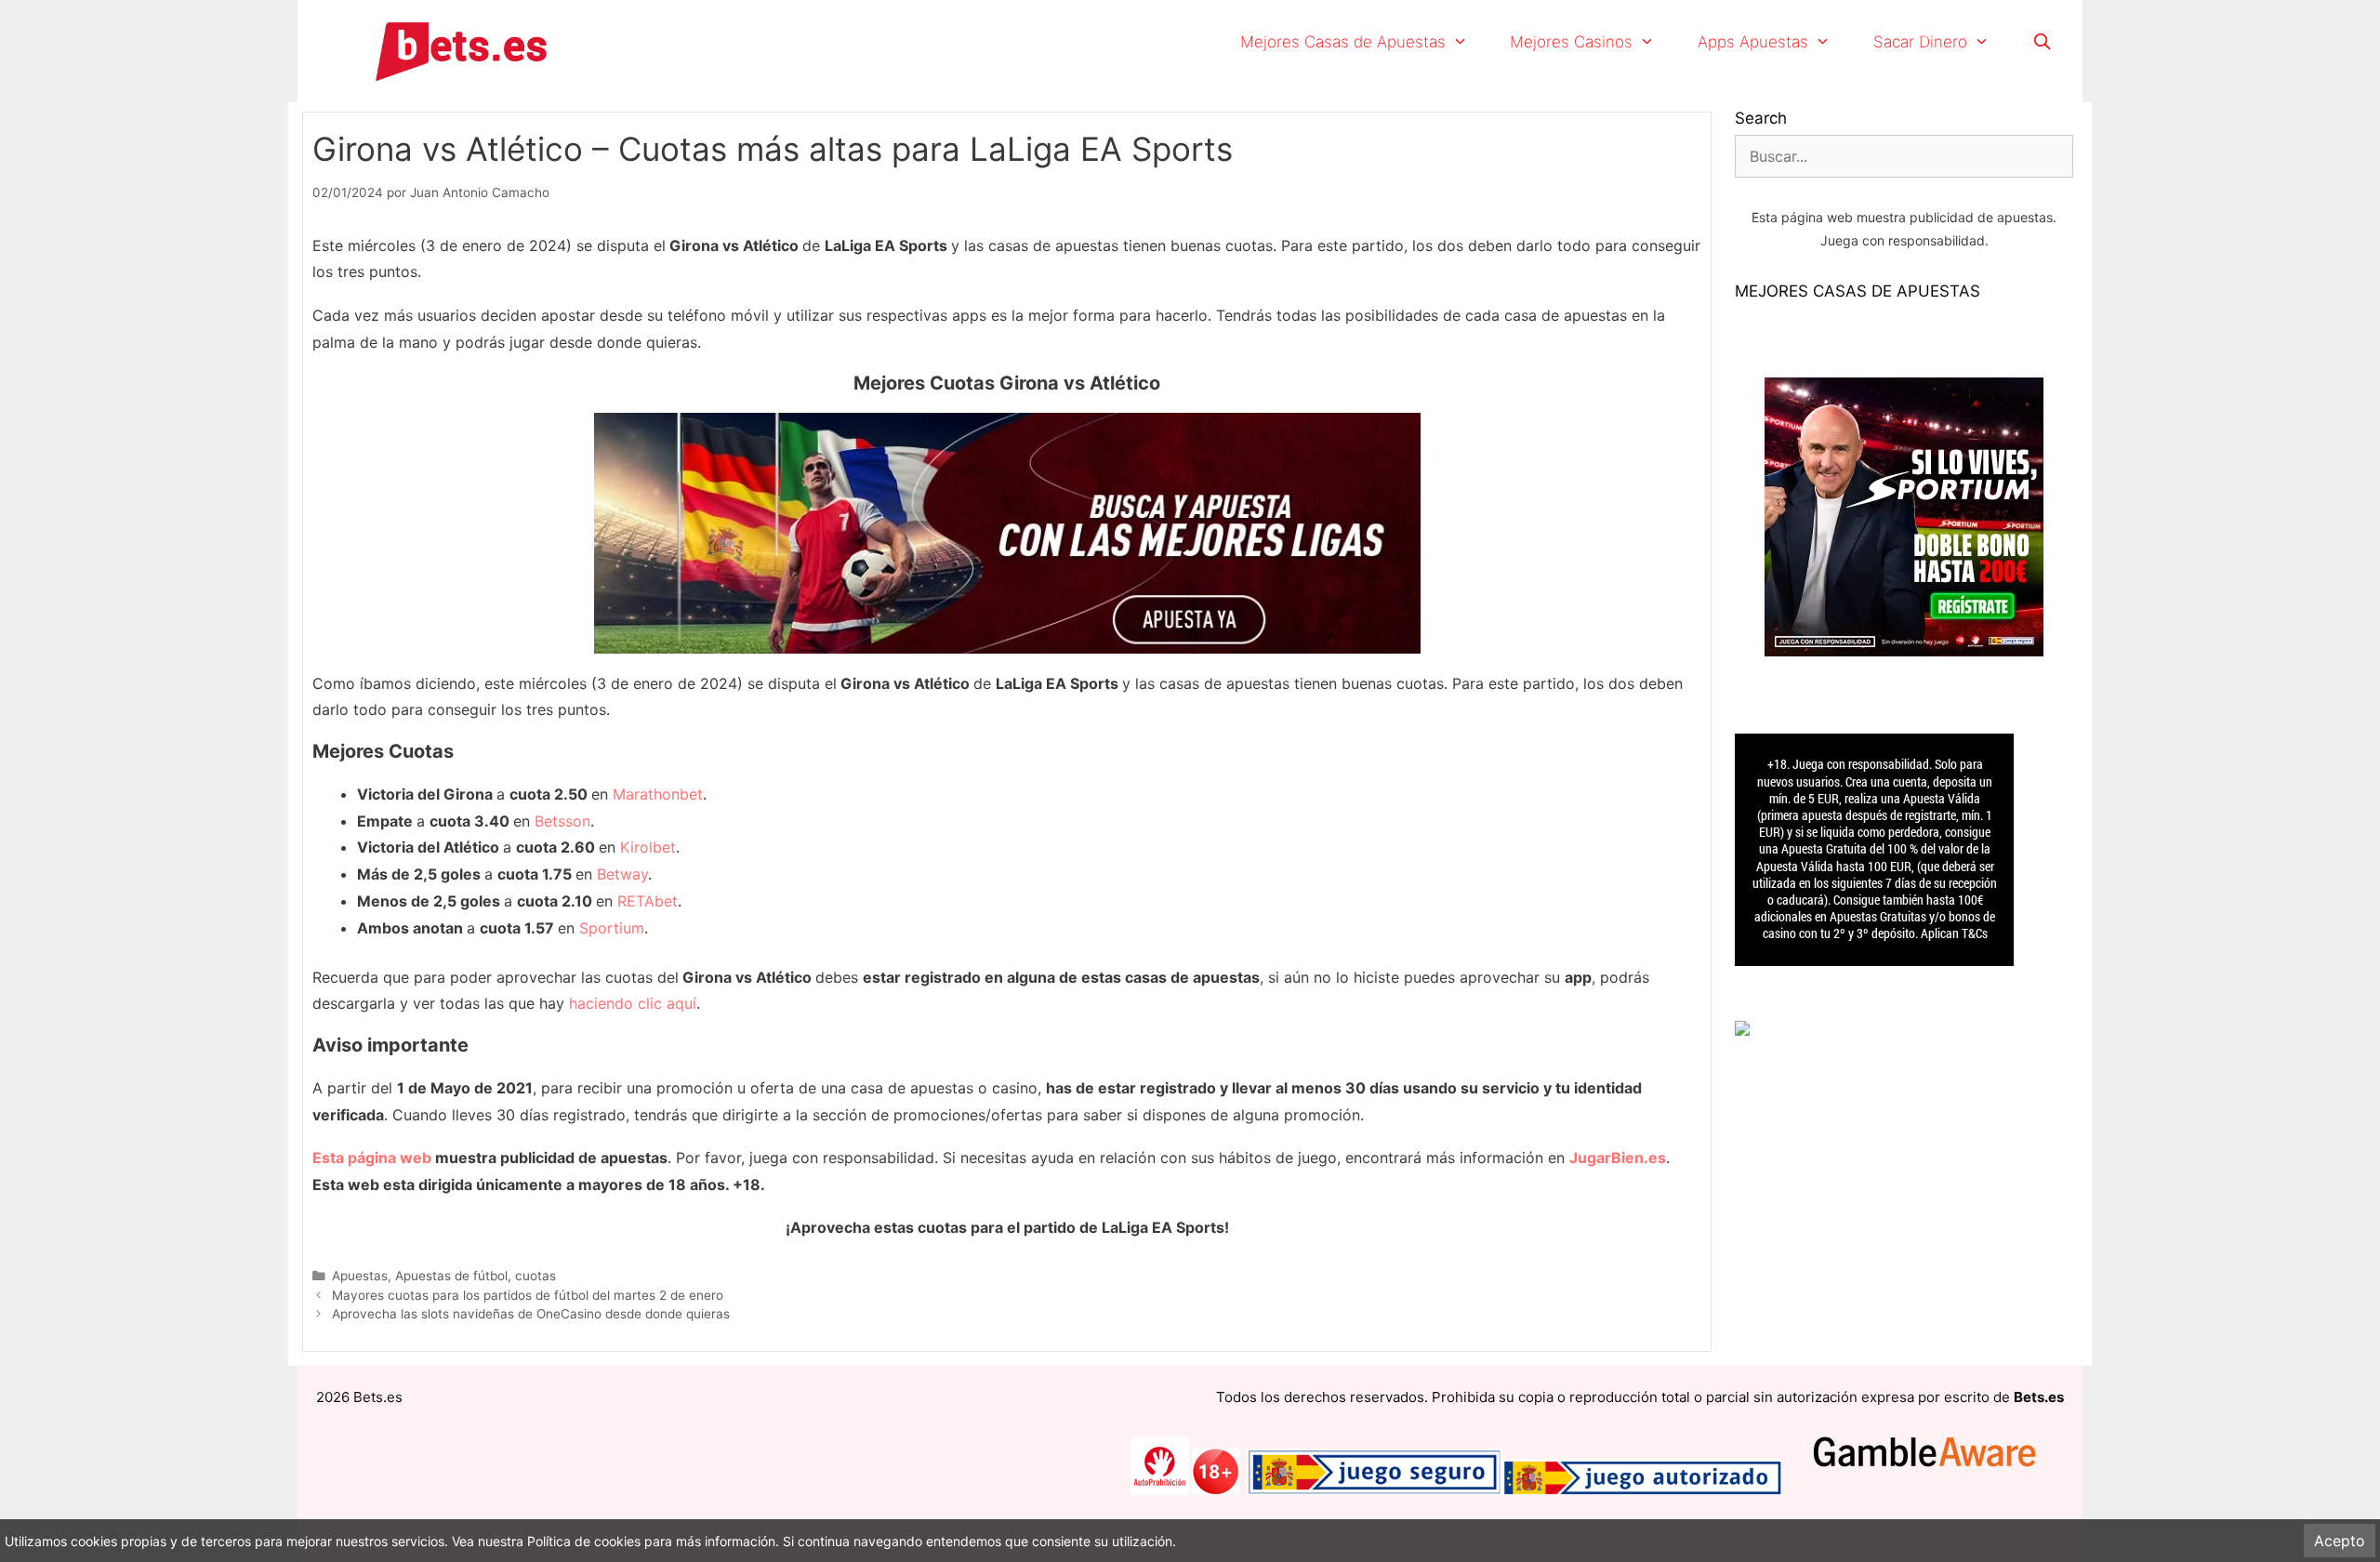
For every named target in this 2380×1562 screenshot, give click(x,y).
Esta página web (372, 1158)
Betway (622, 874)
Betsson (562, 821)
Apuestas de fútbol (451, 1276)
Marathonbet (658, 794)
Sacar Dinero (1920, 42)
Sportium (612, 928)
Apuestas (360, 1276)
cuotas (535, 1276)
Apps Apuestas (1753, 42)
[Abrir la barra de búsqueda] (2042, 42)
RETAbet (648, 901)
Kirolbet (648, 847)
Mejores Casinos (1571, 42)
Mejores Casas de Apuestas (1343, 42)
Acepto (2340, 1541)
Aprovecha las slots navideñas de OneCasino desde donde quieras (531, 1314)
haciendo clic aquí (633, 1003)
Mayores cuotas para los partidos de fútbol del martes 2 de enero (528, 1295)
